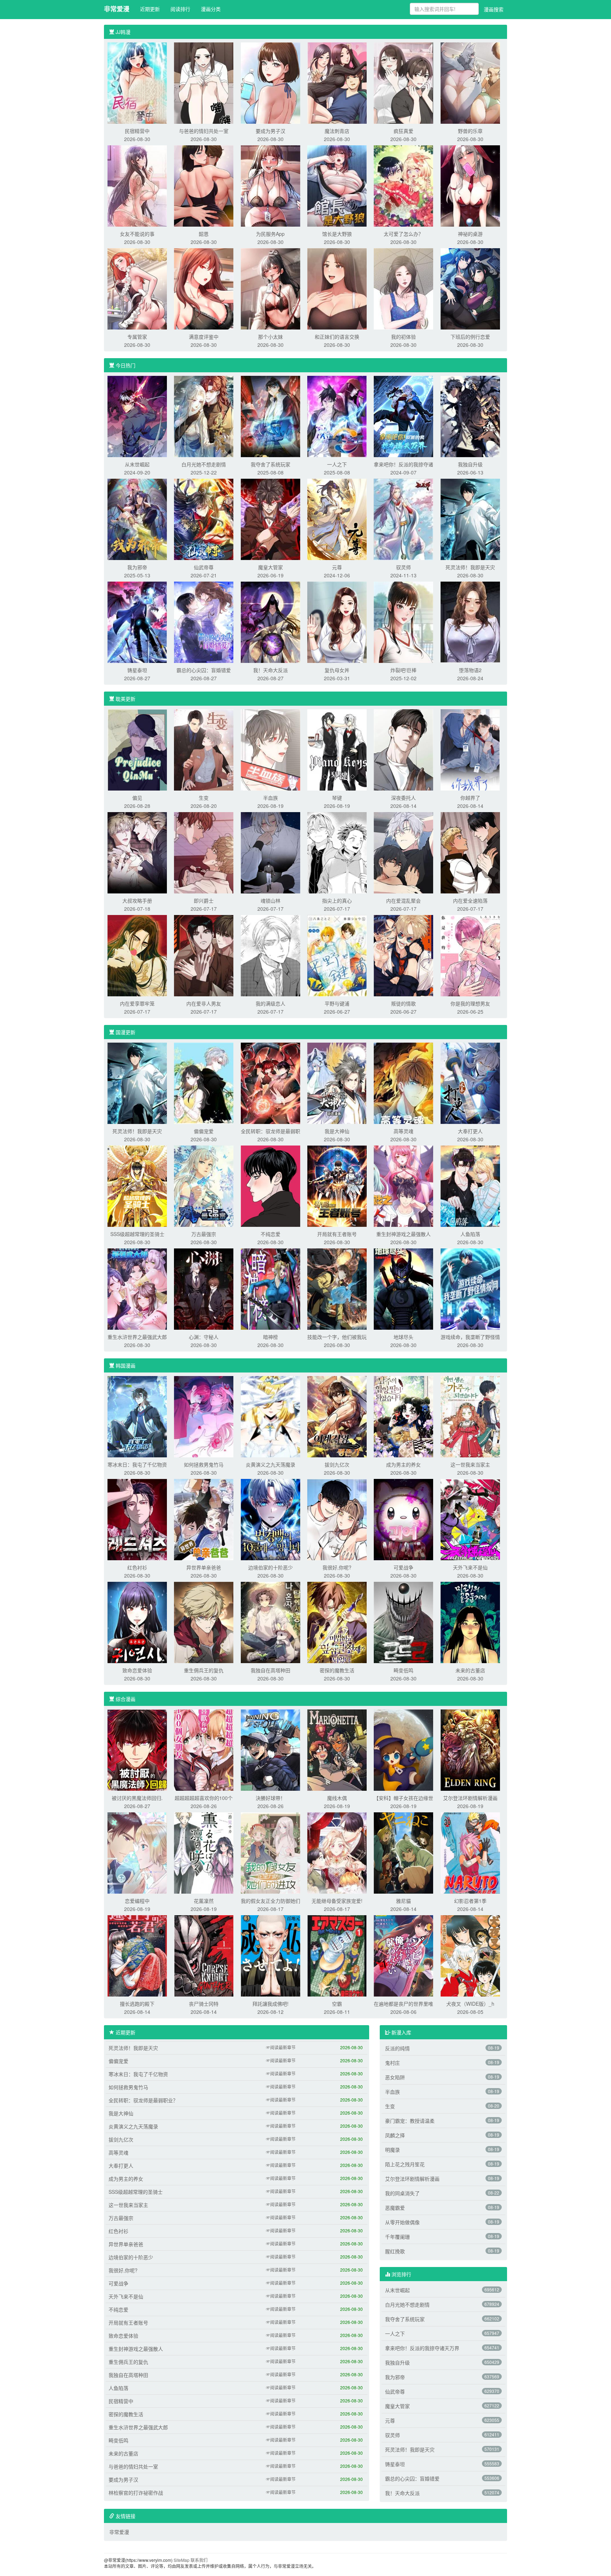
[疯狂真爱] (403, 82)
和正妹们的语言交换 (337, 337)
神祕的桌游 (470, 234)
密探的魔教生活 (337, 1670)
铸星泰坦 (137, 670)
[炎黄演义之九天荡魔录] (270, 1416)
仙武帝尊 (204, 567)
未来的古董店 (470, 1670)
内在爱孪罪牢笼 (137, 1003)
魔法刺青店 (337, 131)
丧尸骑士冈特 (204, 2004)
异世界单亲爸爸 (204, 1567)
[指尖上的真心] (337, 852)
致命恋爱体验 (137, 1670)
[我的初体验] (403, 288)
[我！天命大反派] (270, 622)
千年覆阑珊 (397, 2237)
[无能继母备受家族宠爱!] (337, 1852)
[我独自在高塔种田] (270, 1622)
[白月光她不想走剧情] (204, 416)
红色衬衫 (137, 1567)
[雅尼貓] (403, 1852)
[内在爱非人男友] (204, 955)
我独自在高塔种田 (270, 1670)
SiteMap (182, 2560)
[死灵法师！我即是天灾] (470, 519)
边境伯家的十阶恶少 (270, 1567)
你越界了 (470, 798)
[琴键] (337, 749)
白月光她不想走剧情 (204, 464)
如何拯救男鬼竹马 (204, 1464)
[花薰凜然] (204, 1852)
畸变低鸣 (403, 1670)
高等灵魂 (403, 1131)
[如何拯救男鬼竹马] (204, 1416)
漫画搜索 (494, 9)
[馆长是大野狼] (337, 185)
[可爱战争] (403, 1519)
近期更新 (150, 9)
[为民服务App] (270, 185)
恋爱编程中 (137, 1901)
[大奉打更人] (470, 1083)
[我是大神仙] (337, 1083)
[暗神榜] (270, 1288)
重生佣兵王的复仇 (204, 1670)
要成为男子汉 (270, 131)
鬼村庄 (392, 2063)
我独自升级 (470, 464)
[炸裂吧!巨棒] (403, 622)
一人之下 (337, 464)
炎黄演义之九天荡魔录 (270, 1464)
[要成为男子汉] (270, 82)
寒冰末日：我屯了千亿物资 (137, 1464)
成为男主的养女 (403, 1464)
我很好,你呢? (337, 1567)
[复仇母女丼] (337, 622)
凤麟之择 (395, 2135)
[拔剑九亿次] (337, 1416)
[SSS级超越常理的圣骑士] (137, 1185)
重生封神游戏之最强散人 (403, 1234)
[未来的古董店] (470, 1622)
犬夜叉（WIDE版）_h (470, 2004)
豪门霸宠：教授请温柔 (410, 2121)
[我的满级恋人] (270, 955)
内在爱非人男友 (204, 1003)
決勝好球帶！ (270, 1798)
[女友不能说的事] (137, 185)
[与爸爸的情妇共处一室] (204, 82)
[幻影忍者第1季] (470, 1852)
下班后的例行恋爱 (470, 337)
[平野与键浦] (337, 955)
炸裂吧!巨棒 (403, 670)
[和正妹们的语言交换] (337, 288)
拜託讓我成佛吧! (270, 2004)
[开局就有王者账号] (337, 1185)
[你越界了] (470, 749)
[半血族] (270, 749)
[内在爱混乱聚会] (403, 852)
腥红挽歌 (395, 2251)
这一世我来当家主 (470, 1464)
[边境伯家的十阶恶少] (270, 1519)
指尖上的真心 (337, 901)
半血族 (270, 798)
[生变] (204, 749)
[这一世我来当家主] (470, 1416)
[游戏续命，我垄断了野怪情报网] (470, 1288)
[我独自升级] (470, 416)
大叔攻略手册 (137, 901)
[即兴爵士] (204, 852)
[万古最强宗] (204, 1185)
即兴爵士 (204, 901)
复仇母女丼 (337, 670)
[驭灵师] (403, 519)
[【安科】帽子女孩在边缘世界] (403, 1749)
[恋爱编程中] (137, 1852)
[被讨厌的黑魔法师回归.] (137, 1749)
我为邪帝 (137, 567)
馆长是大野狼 (337, 234)
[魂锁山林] (270, 852)
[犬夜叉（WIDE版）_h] (470, 1955)
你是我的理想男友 (470, 1003)
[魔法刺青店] (337, 82)
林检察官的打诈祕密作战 (136, 2493)
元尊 (337, 567)
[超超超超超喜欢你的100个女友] (204, 1749)
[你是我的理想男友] (470, 955)
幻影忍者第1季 (470, 1901)
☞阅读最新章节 (281, 2047)
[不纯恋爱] (270, 1185)
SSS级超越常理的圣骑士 (137, 1234)
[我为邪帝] (137, 519)
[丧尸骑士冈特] (204, 1955)
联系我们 (199, 2560)
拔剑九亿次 (337, 1464)
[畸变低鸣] (403, 1622)
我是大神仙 (337, 1131)
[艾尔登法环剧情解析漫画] (470, 1749)
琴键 (337, 798)
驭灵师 (403, 567)
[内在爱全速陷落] (470, 852)
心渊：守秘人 (204, 1337)
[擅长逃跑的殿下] (137, 1955)
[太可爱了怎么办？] (403, 185)
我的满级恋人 (270, 1003)
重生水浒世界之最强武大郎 (137, 1337)
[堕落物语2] (470, 622)
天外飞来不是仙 (470, 1567)
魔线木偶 (337, 1798)
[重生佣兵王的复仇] (204, 1622)
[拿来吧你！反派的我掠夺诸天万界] (403, 416)
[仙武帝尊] (204, 519)
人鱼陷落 (470, 1234)
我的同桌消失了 (402, 2193)
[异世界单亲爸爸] (204, 1519)
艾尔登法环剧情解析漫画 (470, 1798)
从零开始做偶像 (402, 2222)
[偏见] (137, 749)
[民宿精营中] (137, 82)
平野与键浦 (337, 1003)
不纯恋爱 (270, 1234)
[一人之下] (337, 416)
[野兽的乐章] (470, 82)
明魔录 (392, 2150)
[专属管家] (137, 288)
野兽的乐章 (470, 131)
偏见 (137, 798)
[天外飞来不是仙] (470, 1519)
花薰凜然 (204, 1901)
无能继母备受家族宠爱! (337, 1901)
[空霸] (337, 1955)
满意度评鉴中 (204, 337)
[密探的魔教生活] (337, 1622)
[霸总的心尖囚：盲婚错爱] (204, 622)
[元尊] (337, 519)
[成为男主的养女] (403, 1416)
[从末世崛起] (137, 416)
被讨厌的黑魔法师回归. (137, 1798)
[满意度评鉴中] (204, 288)
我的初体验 (403, 337)
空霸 (337, 2004)
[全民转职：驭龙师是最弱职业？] (270, 1083)
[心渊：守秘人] (204, 1288)
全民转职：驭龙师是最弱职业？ (143, 2100)
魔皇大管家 (270, 567)
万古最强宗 (204, 1234)
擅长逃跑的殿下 (137, 2004)
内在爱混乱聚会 (403, 901)
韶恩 (204, 234)
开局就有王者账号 (337, 1234)
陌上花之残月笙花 (405, 2164)
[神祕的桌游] (470, 185)
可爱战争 (403, 1567)
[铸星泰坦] (137, 622)
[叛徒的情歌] (403, 955)
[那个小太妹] (270, 288)
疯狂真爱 (403, 131)
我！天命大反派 (270, 670)
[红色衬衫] (137, 1519)
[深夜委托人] (403, 749)
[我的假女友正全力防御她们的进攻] (270, 1852)
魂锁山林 (270, 901)
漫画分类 (211, 9)
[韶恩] (204, 185)
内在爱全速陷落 (470, 901)
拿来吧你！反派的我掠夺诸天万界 (422, 2348)
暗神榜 (270, 1337)
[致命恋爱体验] (137, 1622)
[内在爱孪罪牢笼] (137, 955)
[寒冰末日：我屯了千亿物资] (137, 1416)
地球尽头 (403, 1337)
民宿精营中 (137, 131)
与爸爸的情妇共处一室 (204, 131)
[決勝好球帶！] (270, 1749)
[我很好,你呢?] (337, 1519)
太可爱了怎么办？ (403, 234)
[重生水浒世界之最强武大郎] (137, 1288)
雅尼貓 (403, 1901)
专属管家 (137, 337)
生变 (204, 798)
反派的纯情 (397, 2048)
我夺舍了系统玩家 (270, 464)
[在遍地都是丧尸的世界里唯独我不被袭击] (403, 1955)
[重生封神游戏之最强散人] (403, 1185)
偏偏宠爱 (204, 1131)
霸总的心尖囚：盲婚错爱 (204, 670)
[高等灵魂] (403, 1083)
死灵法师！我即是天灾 (470, 567)
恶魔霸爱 (395, 2208)
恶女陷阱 (395, 2077)
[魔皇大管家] (270, 519)
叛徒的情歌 (403, 1003)
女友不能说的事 (137, 234)
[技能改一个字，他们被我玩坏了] (337, 1288)
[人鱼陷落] (470, 1185)
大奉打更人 (470, 1131)
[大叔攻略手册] (137, 852)
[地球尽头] (403, 1288)
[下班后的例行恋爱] (470, 288)
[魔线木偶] (337, 1749)
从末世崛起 (137, 464)
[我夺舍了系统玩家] (270, 416)
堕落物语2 (470, 670)
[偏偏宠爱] (204, 1083)
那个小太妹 (270, 337)
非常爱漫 (117, 9)
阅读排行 (180, 9)
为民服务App (270, 234)
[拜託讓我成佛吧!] (270, 1955)
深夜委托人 (403, 798)
